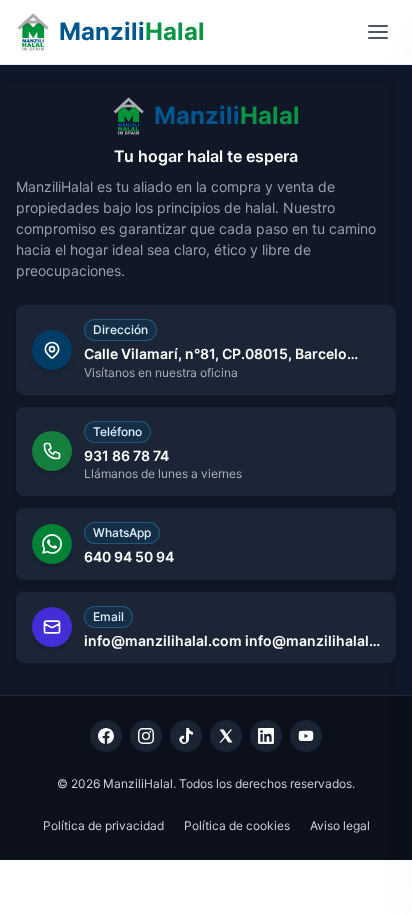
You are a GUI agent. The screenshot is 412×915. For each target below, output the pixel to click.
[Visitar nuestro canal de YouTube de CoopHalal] (306, 736)
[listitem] (206, 350)
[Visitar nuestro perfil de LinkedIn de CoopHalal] (266, 736)
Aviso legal (340, 825)
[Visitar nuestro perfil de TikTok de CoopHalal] (186, 736)
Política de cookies (237, 825)
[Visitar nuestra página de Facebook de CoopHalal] (106, 736)
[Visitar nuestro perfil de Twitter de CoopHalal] (226, 736)
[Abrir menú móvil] (378, 32)
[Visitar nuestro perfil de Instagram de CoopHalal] (146, 736)
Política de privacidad (103, 825)
